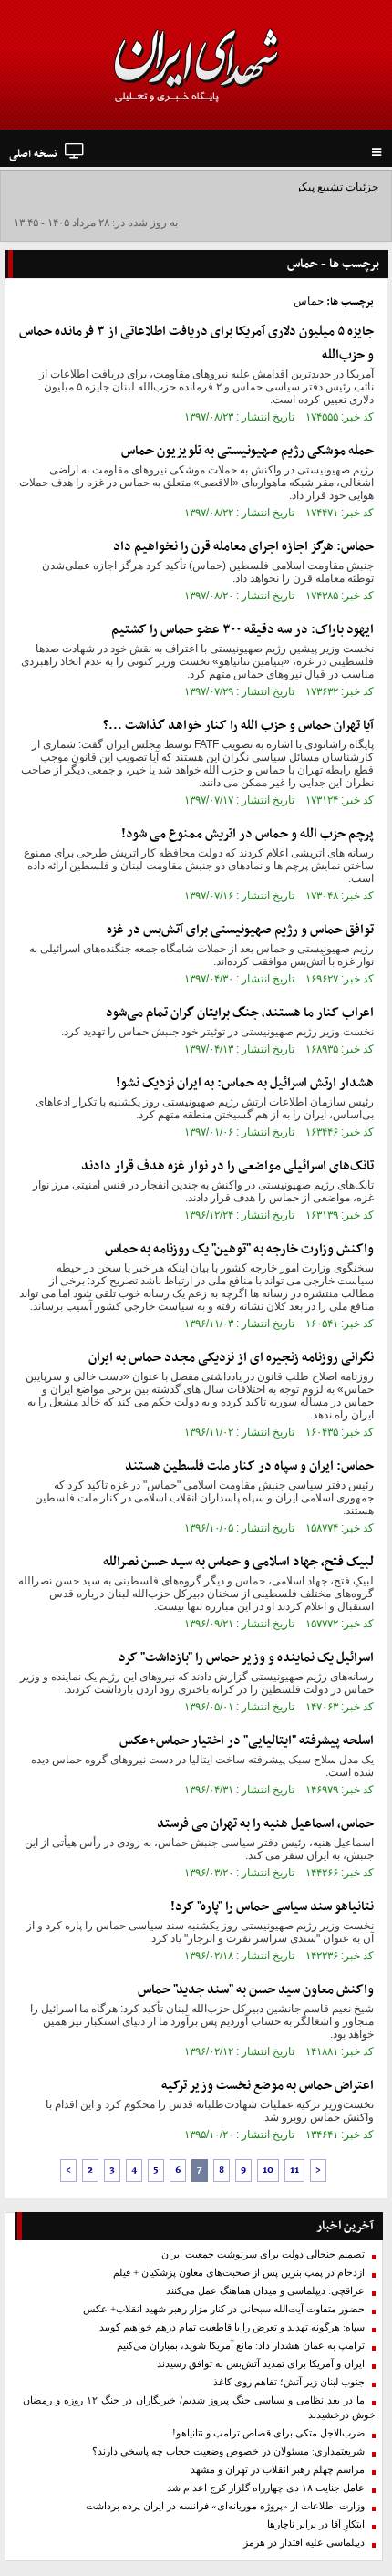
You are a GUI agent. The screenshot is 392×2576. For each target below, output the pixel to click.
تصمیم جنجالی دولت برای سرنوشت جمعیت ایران (263, 2254)
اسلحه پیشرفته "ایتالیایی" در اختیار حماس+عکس (247, 1741)
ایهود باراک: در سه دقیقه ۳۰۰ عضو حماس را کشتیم (242, 630)
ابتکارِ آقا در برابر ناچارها (316, 2524)
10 (268, 2171)
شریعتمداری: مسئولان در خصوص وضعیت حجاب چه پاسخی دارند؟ (228, 2451)
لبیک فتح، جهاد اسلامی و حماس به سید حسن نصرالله (238, 1562)
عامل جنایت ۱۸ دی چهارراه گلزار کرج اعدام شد (266, 2488)
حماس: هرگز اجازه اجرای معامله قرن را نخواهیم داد (243, 547)
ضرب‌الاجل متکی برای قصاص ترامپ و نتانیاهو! (268, 2433)
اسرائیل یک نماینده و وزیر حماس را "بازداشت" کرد (246, 1658)
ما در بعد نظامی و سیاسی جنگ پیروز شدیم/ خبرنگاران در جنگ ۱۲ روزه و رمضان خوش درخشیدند (199, 2408)
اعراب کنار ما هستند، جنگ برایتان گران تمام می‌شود (240, 1013)
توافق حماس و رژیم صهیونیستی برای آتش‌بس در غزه (240, 930)
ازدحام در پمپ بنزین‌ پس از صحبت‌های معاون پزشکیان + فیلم (239, 2273)
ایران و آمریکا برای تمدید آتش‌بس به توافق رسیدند (261, 2364)
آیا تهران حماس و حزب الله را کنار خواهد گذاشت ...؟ (238, 726)
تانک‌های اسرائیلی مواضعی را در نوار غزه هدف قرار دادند (227, 1166)
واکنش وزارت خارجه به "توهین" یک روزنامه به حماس (239, 1249)
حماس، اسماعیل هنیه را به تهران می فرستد (265, 1824)
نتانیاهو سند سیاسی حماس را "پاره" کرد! (272, 1907)
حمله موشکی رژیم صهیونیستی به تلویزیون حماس (248, 451)
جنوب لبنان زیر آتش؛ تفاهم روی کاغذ (289, 2382)
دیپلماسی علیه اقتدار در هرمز (304, 2543)
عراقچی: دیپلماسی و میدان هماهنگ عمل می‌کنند (265, 2291)
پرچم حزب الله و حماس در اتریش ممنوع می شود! (248, 834)
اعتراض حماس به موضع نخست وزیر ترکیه (268, 2086)
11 (294, 2171)
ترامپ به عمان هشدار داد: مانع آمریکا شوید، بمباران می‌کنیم (241, 2346)
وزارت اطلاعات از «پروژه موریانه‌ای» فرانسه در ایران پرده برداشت (225, 2506)
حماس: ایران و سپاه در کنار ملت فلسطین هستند (249, 1466)
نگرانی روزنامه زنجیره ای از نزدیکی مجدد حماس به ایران (231, 1358)
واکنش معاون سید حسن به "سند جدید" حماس (256, 1990)
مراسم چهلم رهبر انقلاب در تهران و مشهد (278, 2470)
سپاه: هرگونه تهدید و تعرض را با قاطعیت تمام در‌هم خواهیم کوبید (232, 2327)
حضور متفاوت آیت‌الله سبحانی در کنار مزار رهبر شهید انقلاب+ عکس (224, 2309)
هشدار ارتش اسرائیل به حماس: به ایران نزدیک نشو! (245, 1083)
